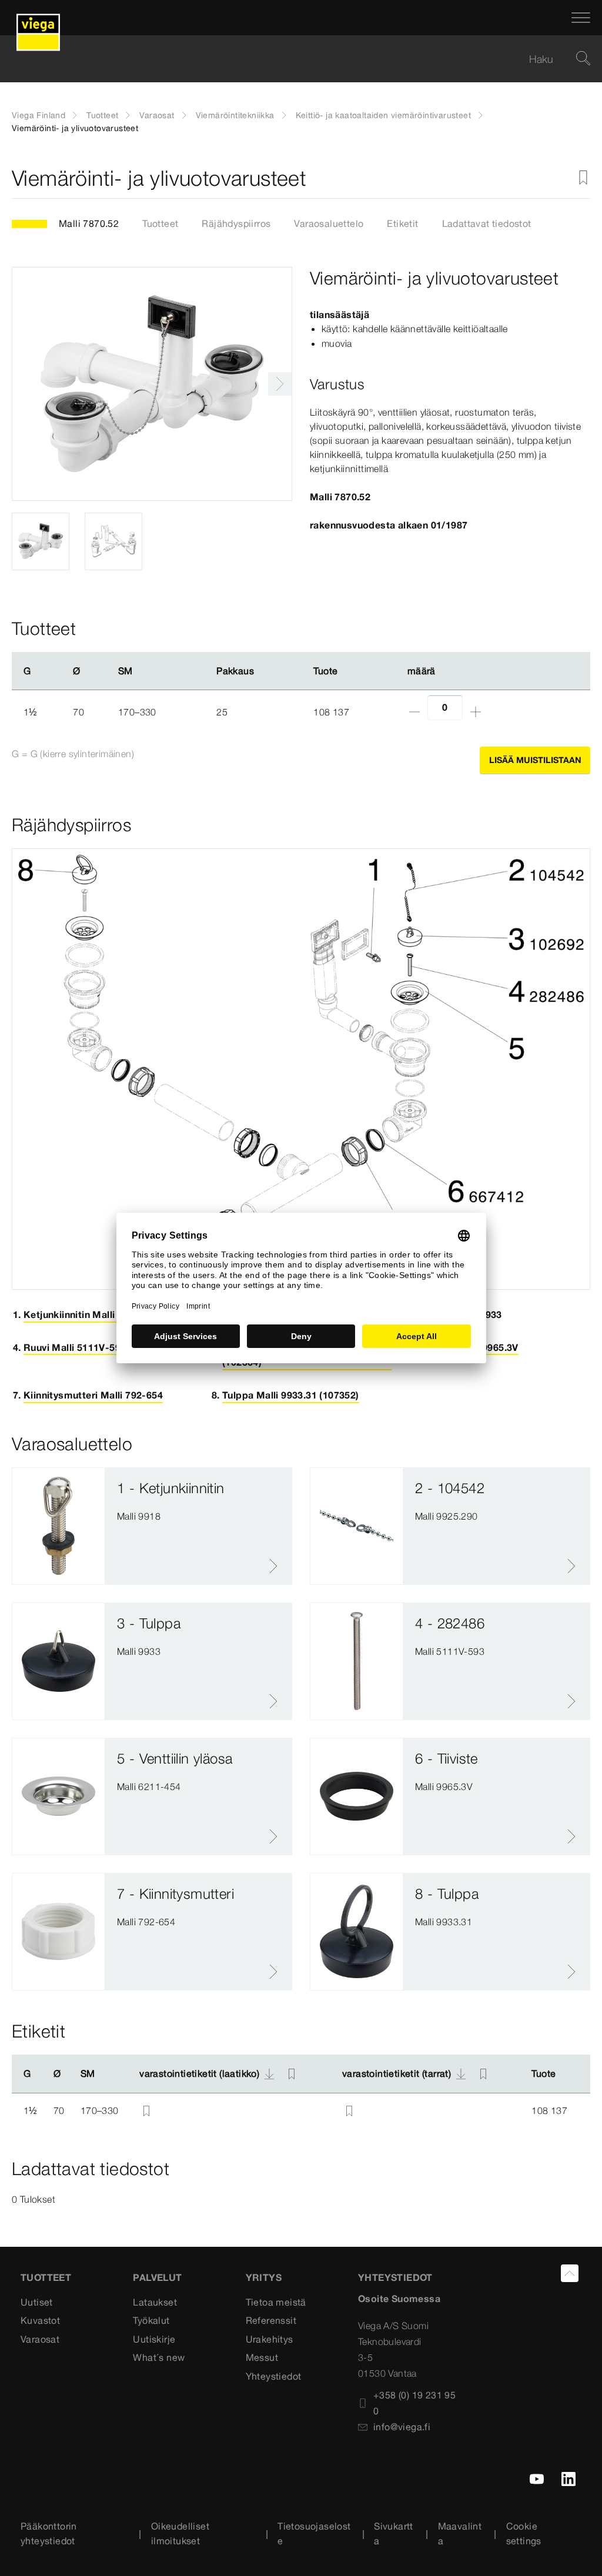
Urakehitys (270, 2339)
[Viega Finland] (38, 18)
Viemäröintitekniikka (235, 115)
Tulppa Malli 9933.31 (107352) (291, 1395)
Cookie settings (524, 2534)
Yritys (264, 2277)
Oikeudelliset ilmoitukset (180, 2534)
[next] (280, 384)
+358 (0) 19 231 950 (414, 2403)
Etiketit (402, 223)
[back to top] (570, 2273)
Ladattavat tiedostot (487, 223)
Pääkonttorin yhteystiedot (49, 2534)
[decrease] (414, 712)
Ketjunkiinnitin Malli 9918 (81, 1314)
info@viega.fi (402, 2427)
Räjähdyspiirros (236, 223)
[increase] (476, 712)
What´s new (159, 2357)
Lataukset (155, 2302)
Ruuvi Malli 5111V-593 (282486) (96, 1347)
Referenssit (271, 2320)
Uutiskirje (154, 2339)
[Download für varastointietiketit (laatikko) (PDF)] (269, 2074)
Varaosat (157, 115)
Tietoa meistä (276, 2302)
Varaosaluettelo (329, 223)
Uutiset (37, 2302)
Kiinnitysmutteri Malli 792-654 (93, 1395)
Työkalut (151, 2320)
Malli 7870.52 (89, 223)
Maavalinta (460, 2534)
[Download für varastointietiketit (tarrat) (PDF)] (461, 2074)
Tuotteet (102, 115)
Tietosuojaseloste (314, 2534)
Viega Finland (39, 115)
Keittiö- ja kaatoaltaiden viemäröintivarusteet (383, 115)
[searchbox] (291, 59)
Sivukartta (394, 2534)
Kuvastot (40, 2320)
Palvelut (157, 2277)
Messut (262, 2357)
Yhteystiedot (274, 2376)
